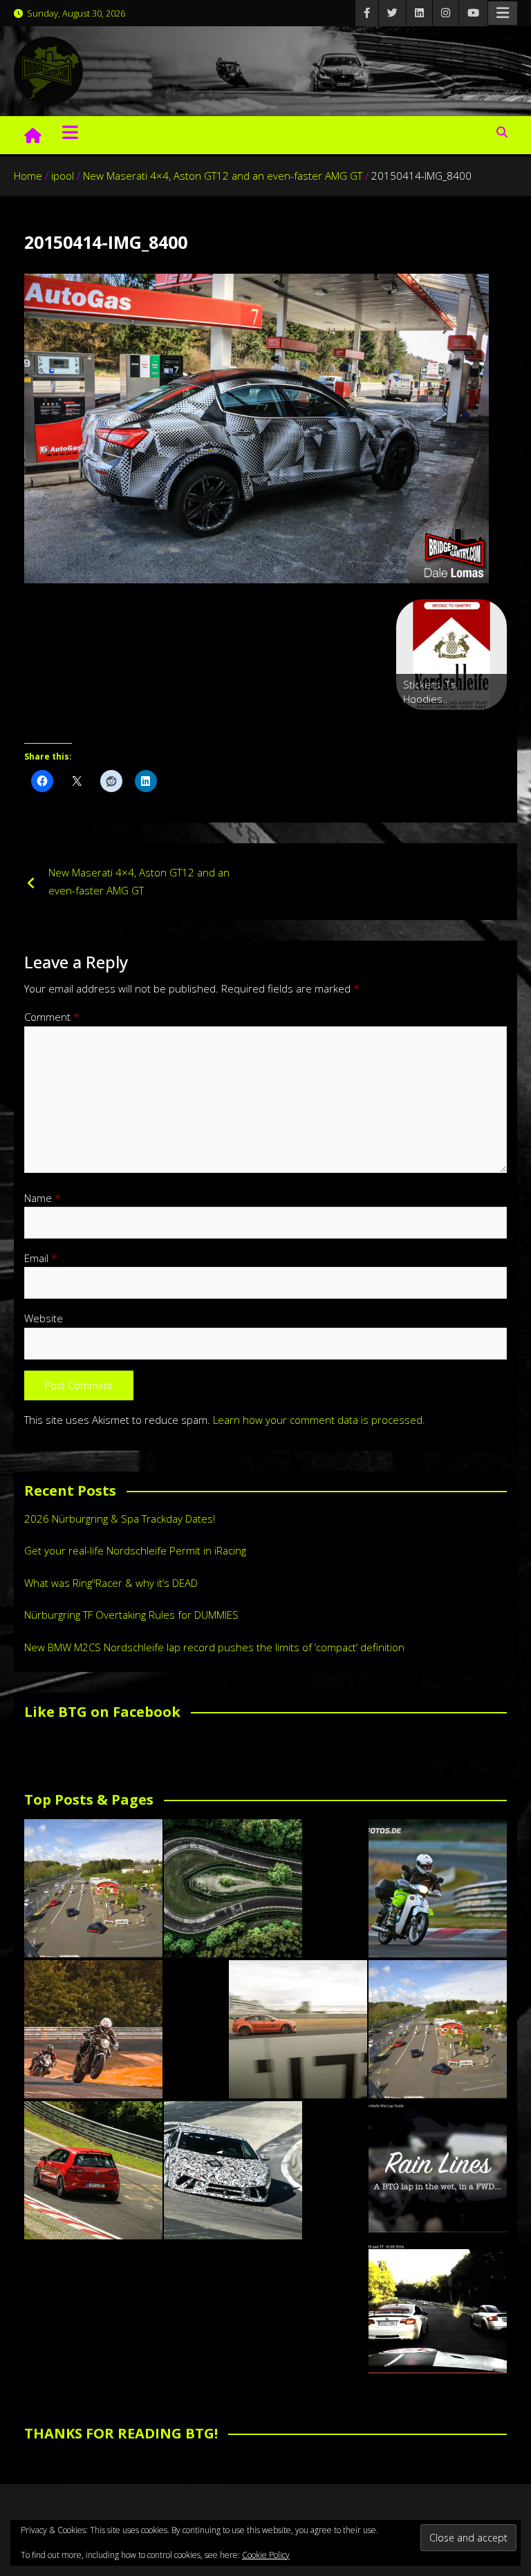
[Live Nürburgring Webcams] (93, 1888)
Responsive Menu (503, 13)
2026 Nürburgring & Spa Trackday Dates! (120, 1519)
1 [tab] (420, 725)
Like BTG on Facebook (102, 1712)
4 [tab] (468, 725)
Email (41, 1258)
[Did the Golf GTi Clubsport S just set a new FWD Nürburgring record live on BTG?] (93, 2170)
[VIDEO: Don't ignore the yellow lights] (438, 2311)
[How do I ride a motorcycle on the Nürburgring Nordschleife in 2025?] (93, 2029)
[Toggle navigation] (70, 132)
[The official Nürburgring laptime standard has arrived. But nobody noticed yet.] (298, 2029)
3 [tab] (452, 725)
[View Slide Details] (451, 655)
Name (43, 1198)
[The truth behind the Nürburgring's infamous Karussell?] (233, 1888)
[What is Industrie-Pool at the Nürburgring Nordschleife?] (233, 2170)
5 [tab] (484, 725)
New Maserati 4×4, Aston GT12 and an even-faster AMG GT (139, 881)
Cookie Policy (266, 2555)
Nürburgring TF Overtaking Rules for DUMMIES (131, 1615)
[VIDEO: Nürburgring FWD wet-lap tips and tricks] (438, 2170)
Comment (52, 1017)
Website (44, 1318)
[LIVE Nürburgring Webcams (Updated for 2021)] (438, 2029)
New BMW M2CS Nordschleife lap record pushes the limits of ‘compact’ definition (214, 1647)
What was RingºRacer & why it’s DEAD (111, 1583)
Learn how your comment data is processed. (319, 1420)
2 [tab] (436, 725)
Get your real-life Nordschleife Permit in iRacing (135, 1550)
